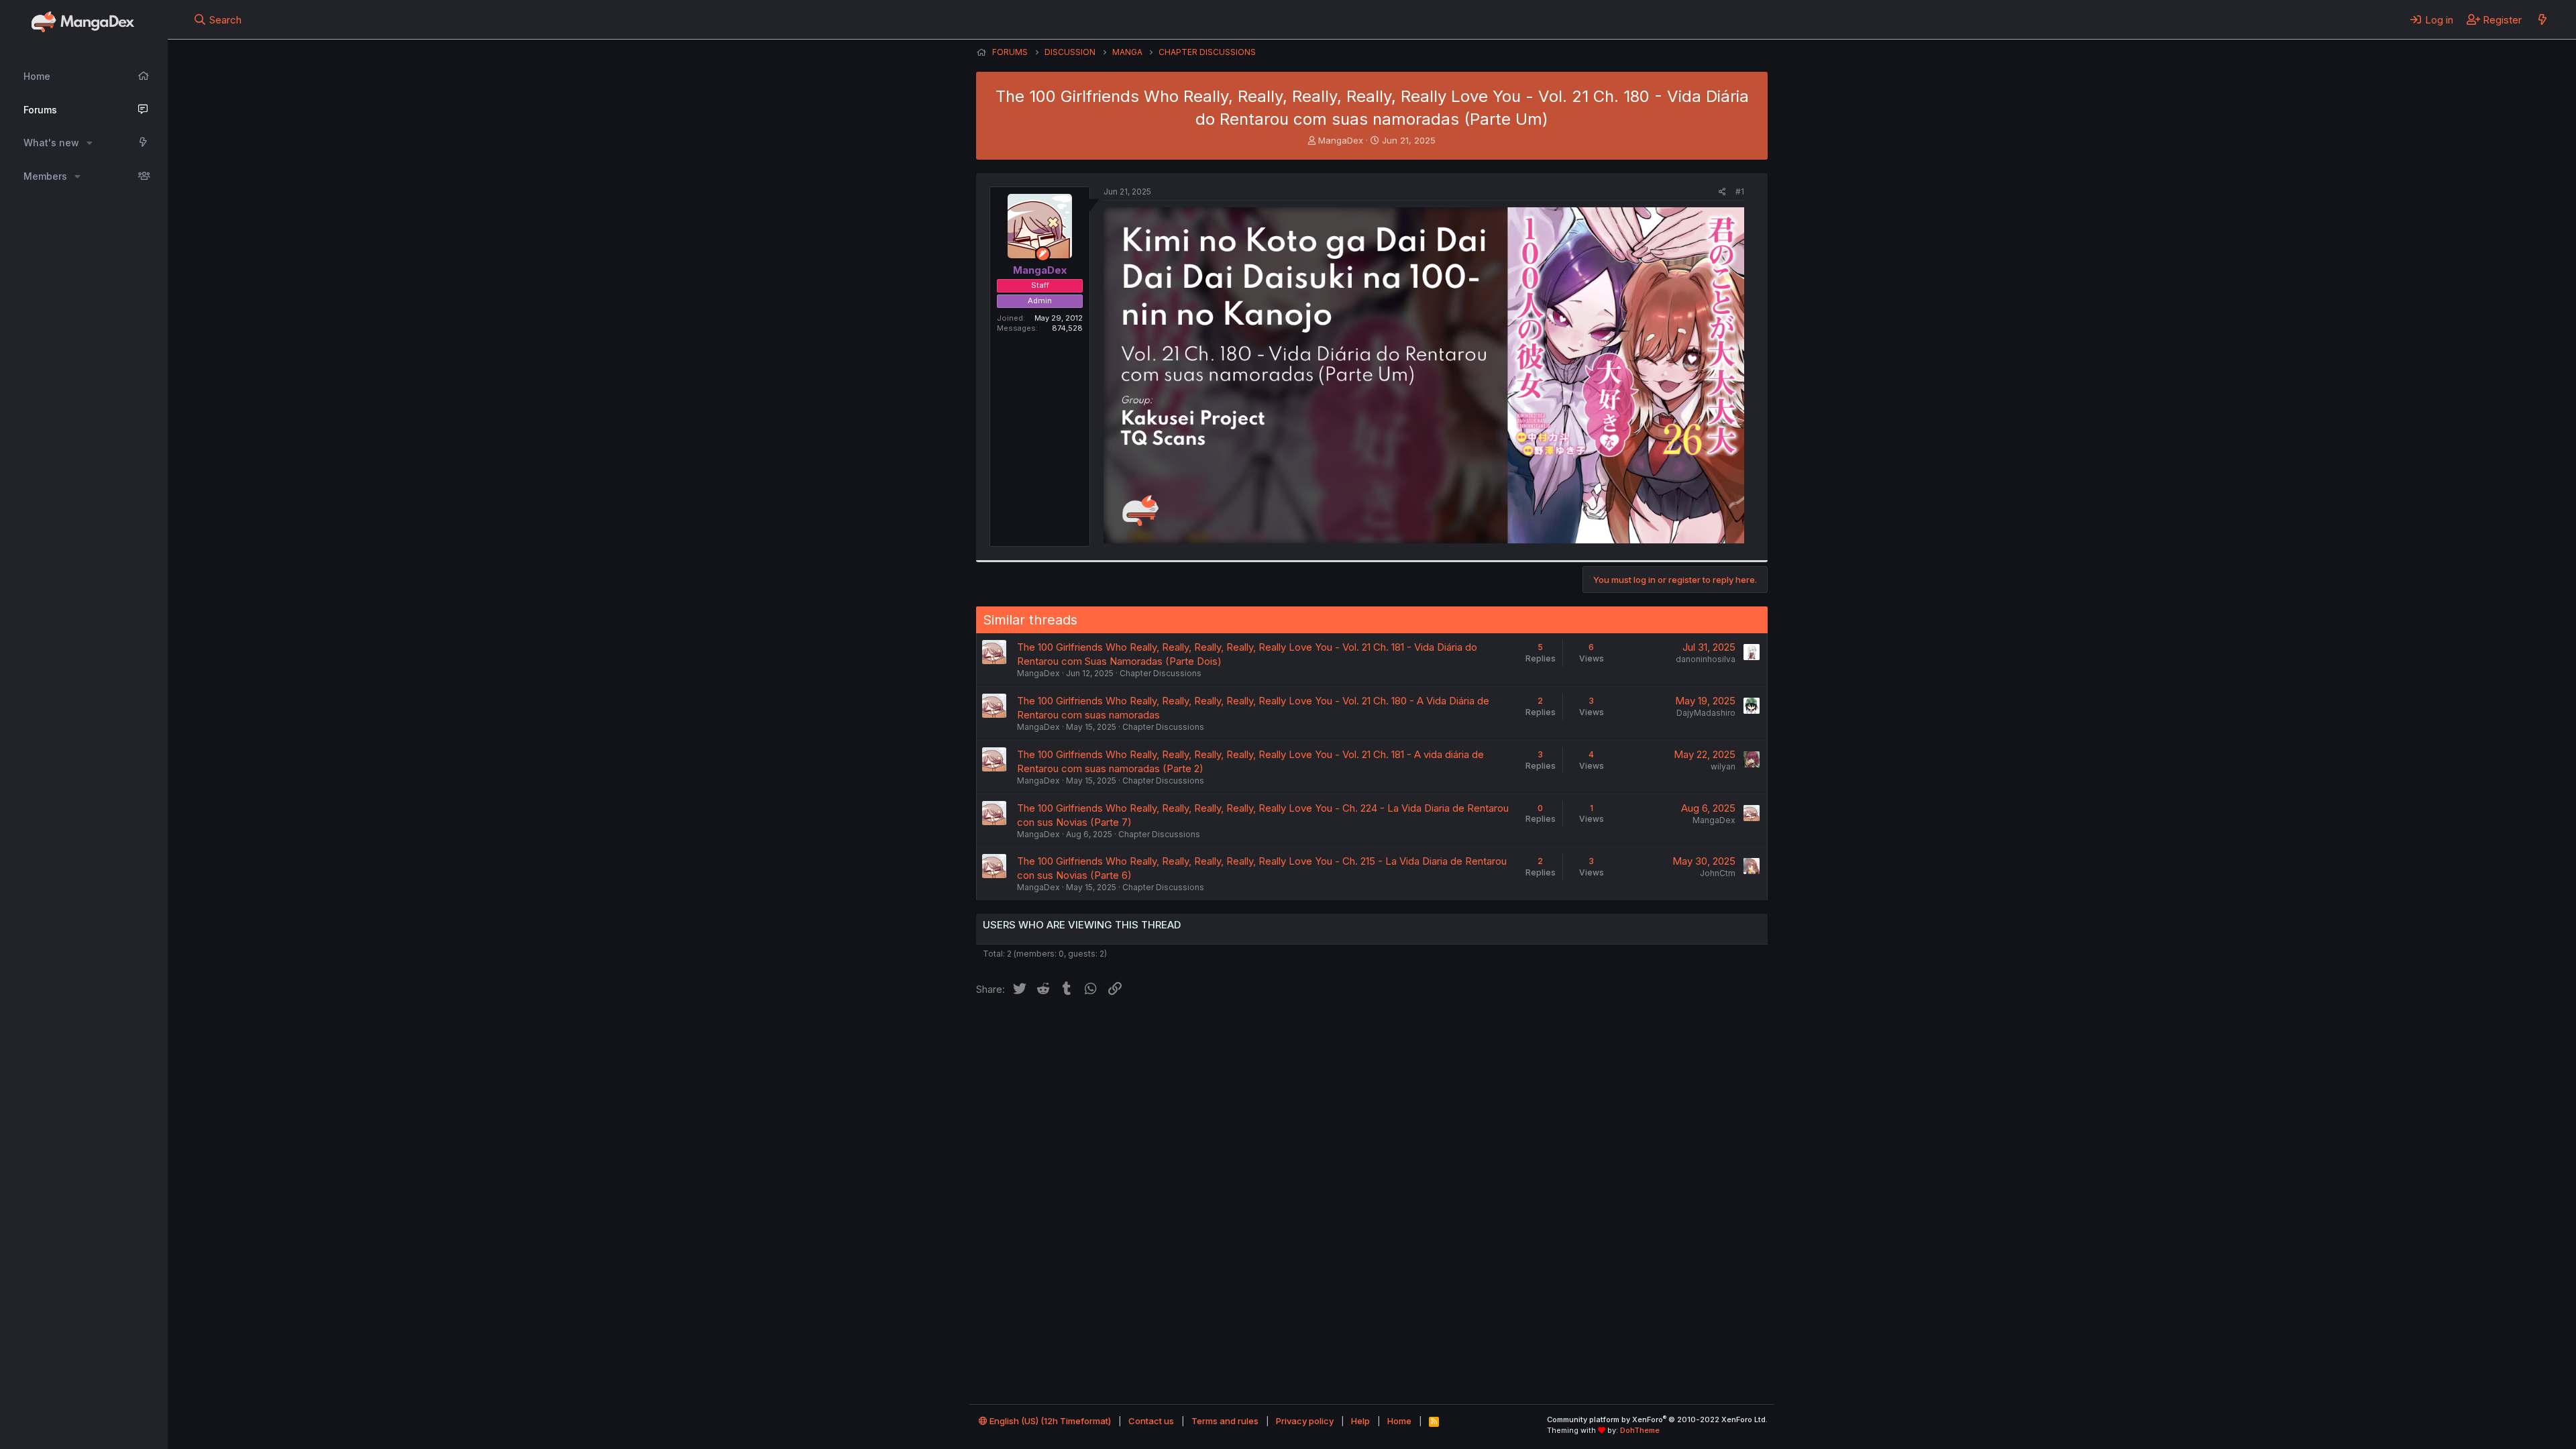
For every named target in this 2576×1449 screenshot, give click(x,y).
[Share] (1722, 192)
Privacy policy (1305, 1421)
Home (37, 76)
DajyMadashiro (1706, 713)
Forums (40, 110)
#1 (1740, 192)
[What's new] (2542, 19)
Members (45, 176)
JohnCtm (1718, 873)
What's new (51, 143)
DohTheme (1640, 1430)
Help (1360, 1421)
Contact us (1151, 1421)
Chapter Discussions (1161, 673)
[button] (90, 143)
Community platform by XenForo (1657, 1419)
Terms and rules (1225, 1421)
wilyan (1723, 766)
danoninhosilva (1706, 659)
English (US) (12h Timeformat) (1049, 1421)
